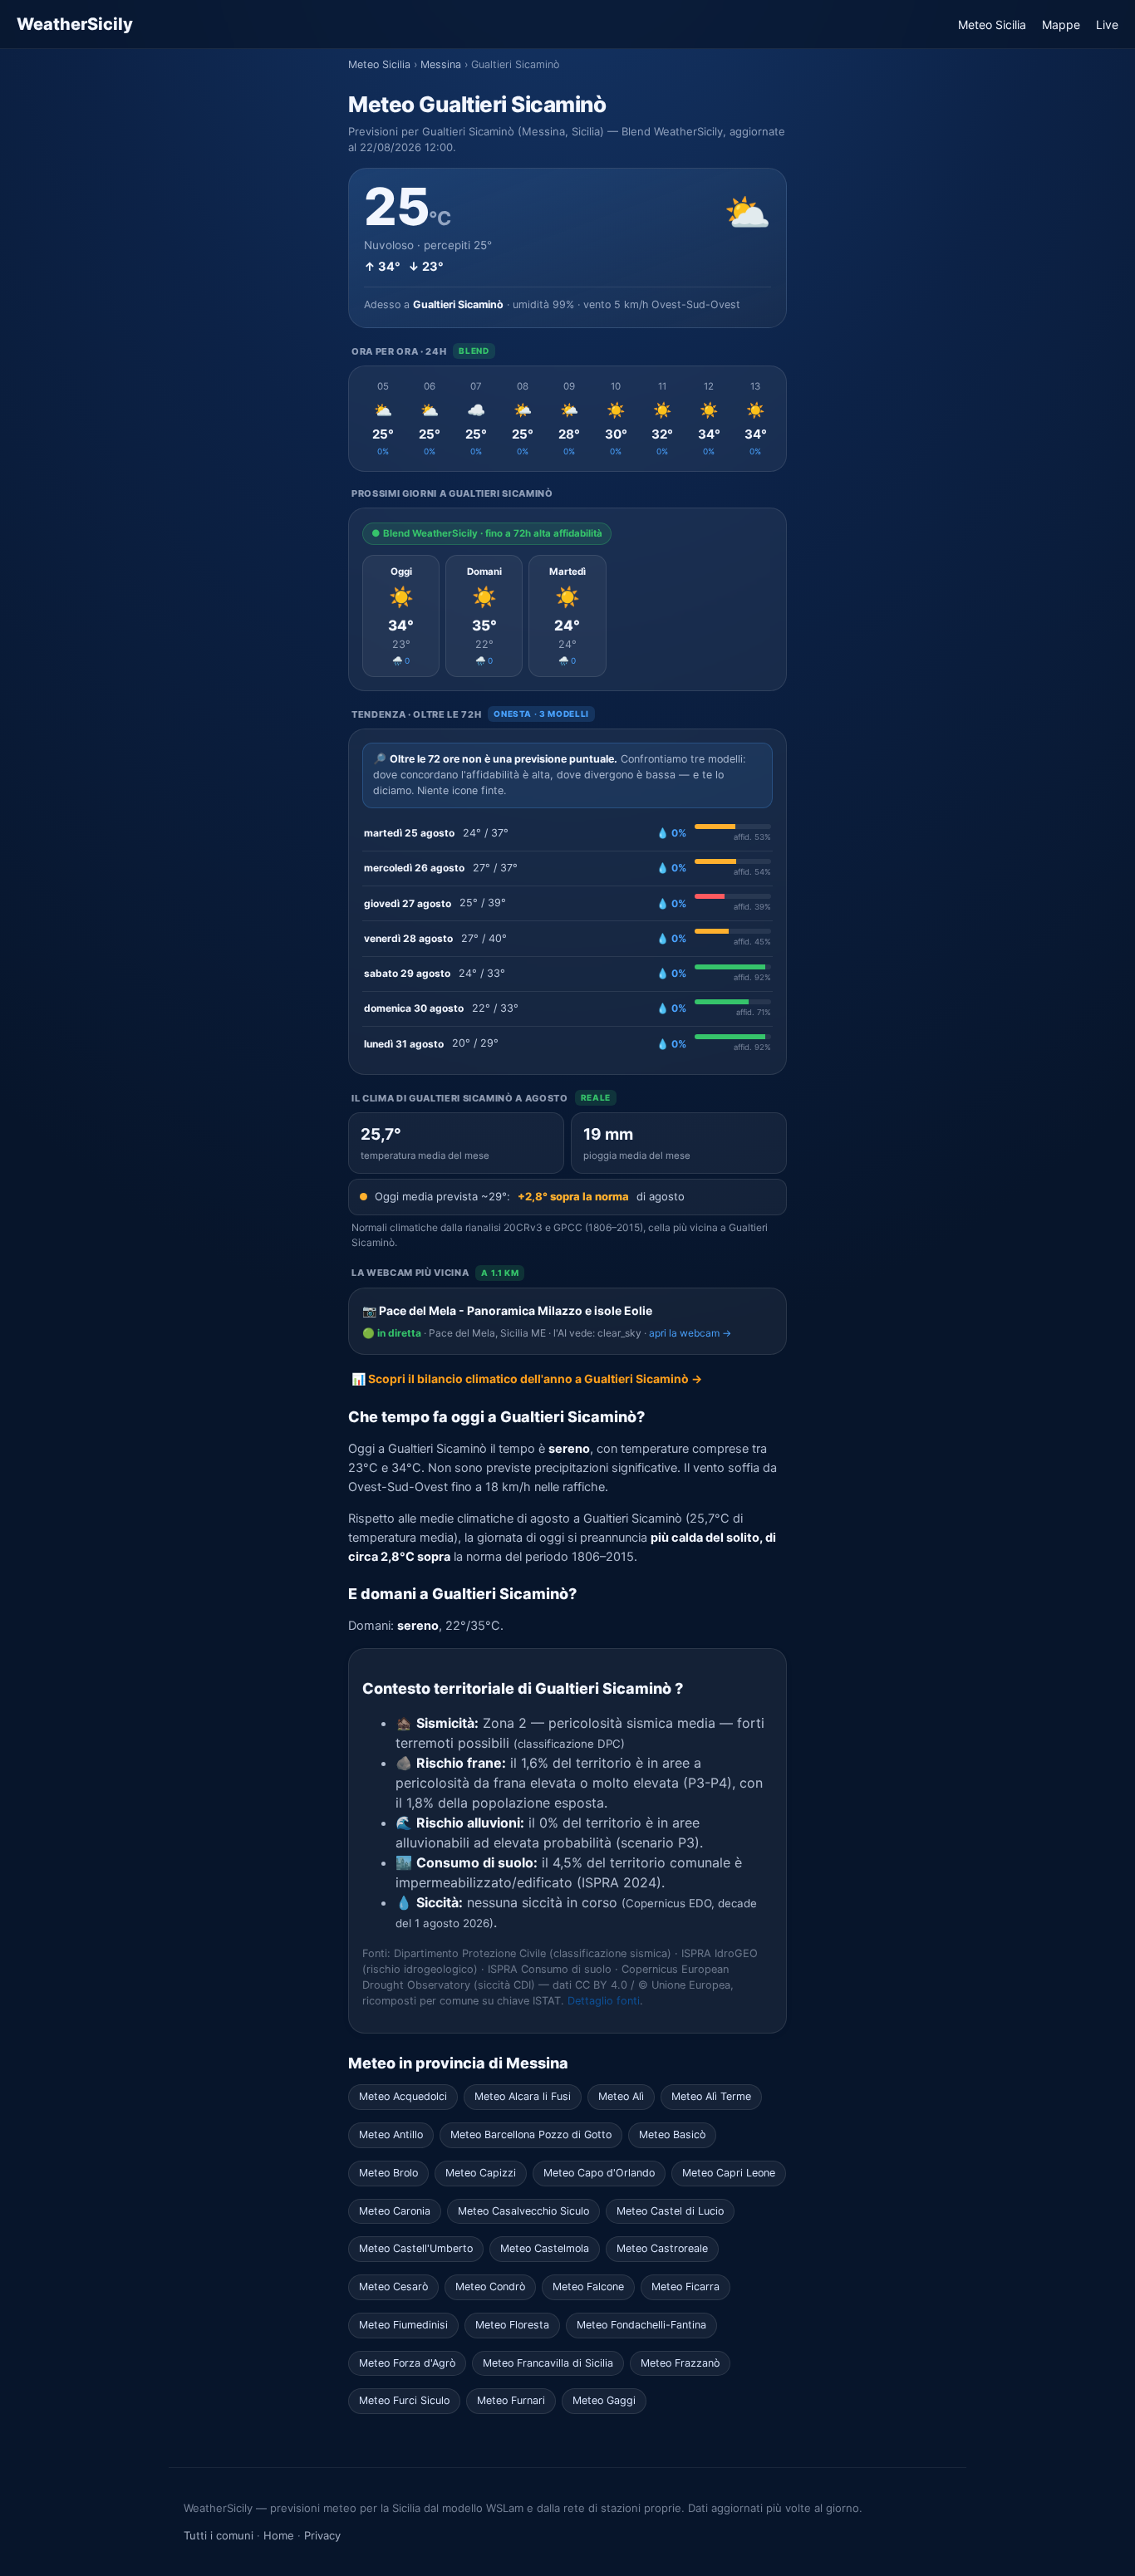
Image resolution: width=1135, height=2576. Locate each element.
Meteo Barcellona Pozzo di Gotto (531, 2134)
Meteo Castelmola (545, 2248)
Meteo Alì (621, 2096)
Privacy (322, 2535)
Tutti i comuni (219, 2535)
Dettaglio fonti (604, 2001)
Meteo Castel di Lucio (670, 2211)
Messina (441, 64)
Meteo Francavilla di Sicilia (548, 2363)
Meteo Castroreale (662, 2248)
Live (1107, 25)
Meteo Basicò (672, 2134)
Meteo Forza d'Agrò (407, 2363)
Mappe (1061, 25)
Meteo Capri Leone (729, 2173)
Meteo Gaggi (604, 2400)
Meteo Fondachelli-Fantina (641, 2325)
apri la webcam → (690, 1333)
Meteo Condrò (490, 2287)
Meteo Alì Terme (711, 2096)
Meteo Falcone (588, 2287)
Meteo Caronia (395, 2211)
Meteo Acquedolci (403, 2096)
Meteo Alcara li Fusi (523, 2096)
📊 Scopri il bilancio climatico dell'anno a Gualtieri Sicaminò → (527, 1379)
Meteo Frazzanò (680, 2363)
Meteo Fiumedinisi (403, 2325)
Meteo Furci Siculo (404, 2400)
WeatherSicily (75, 24)
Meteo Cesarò (393, 2287)
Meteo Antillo (391, 2134)
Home (279, 2535)
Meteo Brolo (388, 2173)
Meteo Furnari (511, 2400)
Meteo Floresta (512, 2325)
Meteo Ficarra (685, 2287)
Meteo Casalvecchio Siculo (523, 2211)
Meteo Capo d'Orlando (599, 2173)
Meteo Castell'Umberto (416, 2248)
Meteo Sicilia (992, 25)
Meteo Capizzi (481, 2173)
